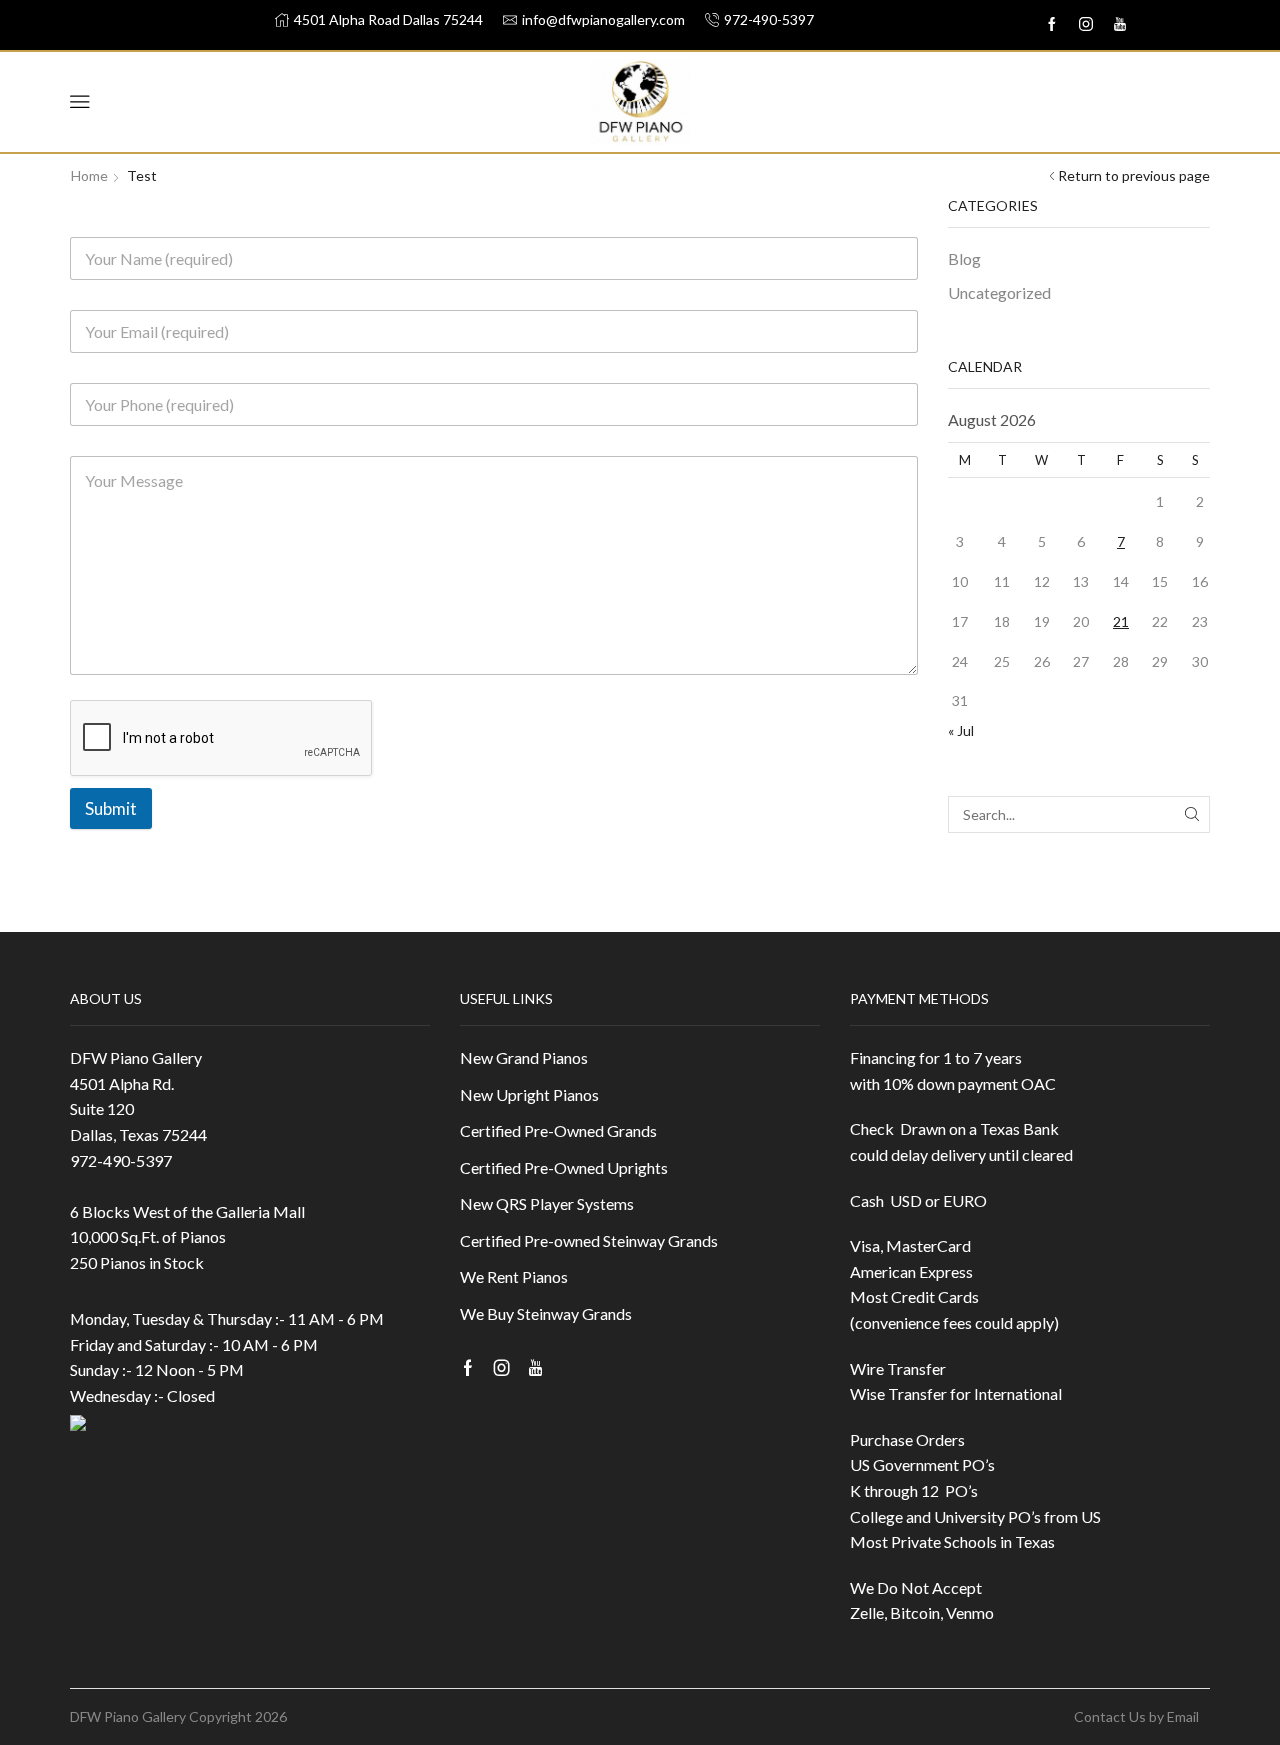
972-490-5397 (121, 1160)
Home (89, 175)
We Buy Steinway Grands (546, 1313)
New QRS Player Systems (547, 1203)
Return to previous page (1134, 175)
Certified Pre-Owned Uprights (564, 1167)
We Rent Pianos (514, 1276)
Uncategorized (999, 292)
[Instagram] (1086, 25)
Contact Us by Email (1136, 1717)
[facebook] (1052, 25)
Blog (964, 258)
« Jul (961, 730)
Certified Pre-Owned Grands (558, 1130)
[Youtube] (1120, 25)
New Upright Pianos (529, 1094)
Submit (111, 808)
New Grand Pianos (524, 1057)
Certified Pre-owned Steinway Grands (589, 1240)
